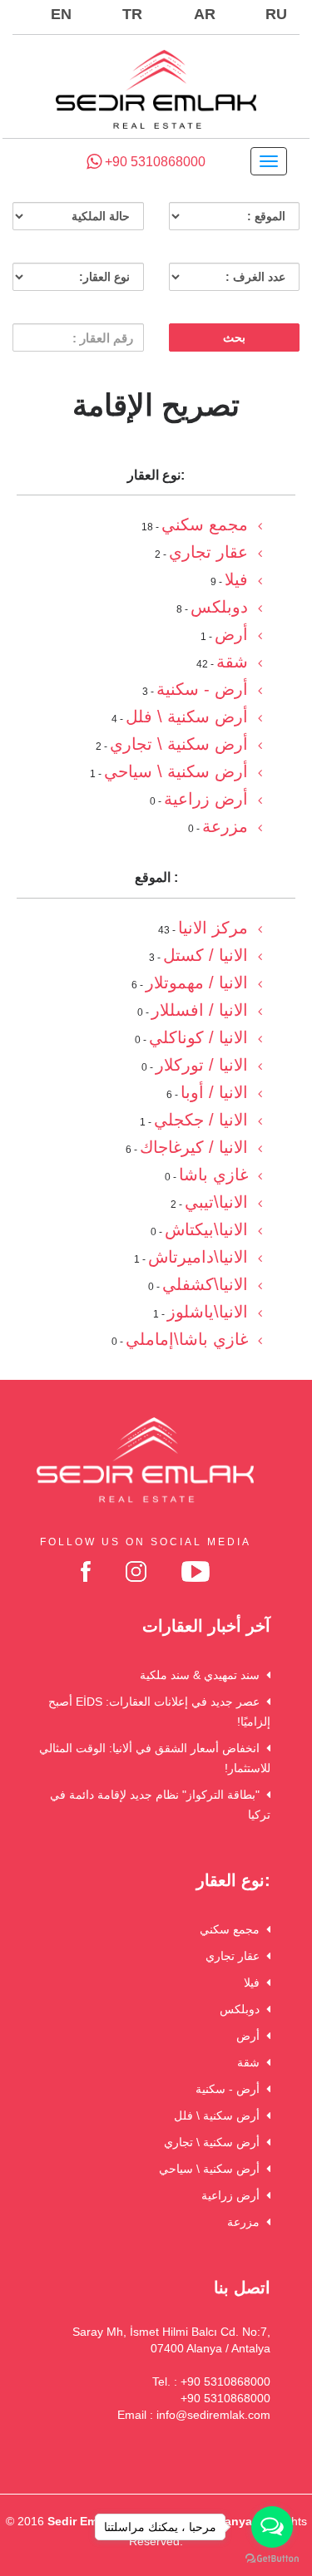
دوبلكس (243, 2009)
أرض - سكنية (231, 2089)
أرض (251, 2036)
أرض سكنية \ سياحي (213, 2169)
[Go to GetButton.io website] (272, 2559)
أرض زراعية (234, 2195)
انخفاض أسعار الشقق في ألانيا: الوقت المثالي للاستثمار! (155, 1758)
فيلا (255, 1982)
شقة (252, 2062)
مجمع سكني (233, 1929)
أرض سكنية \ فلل (220, 2115)
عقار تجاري (236, 1956)
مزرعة (247, 2222)
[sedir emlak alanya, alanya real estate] (156, 91)
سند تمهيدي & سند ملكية (203, 1675)
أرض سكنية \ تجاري (215, 2142)
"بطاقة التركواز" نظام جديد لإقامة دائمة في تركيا (160, 1805)
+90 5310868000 (154, 162)
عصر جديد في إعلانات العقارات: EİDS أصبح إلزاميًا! (159, 1712)
